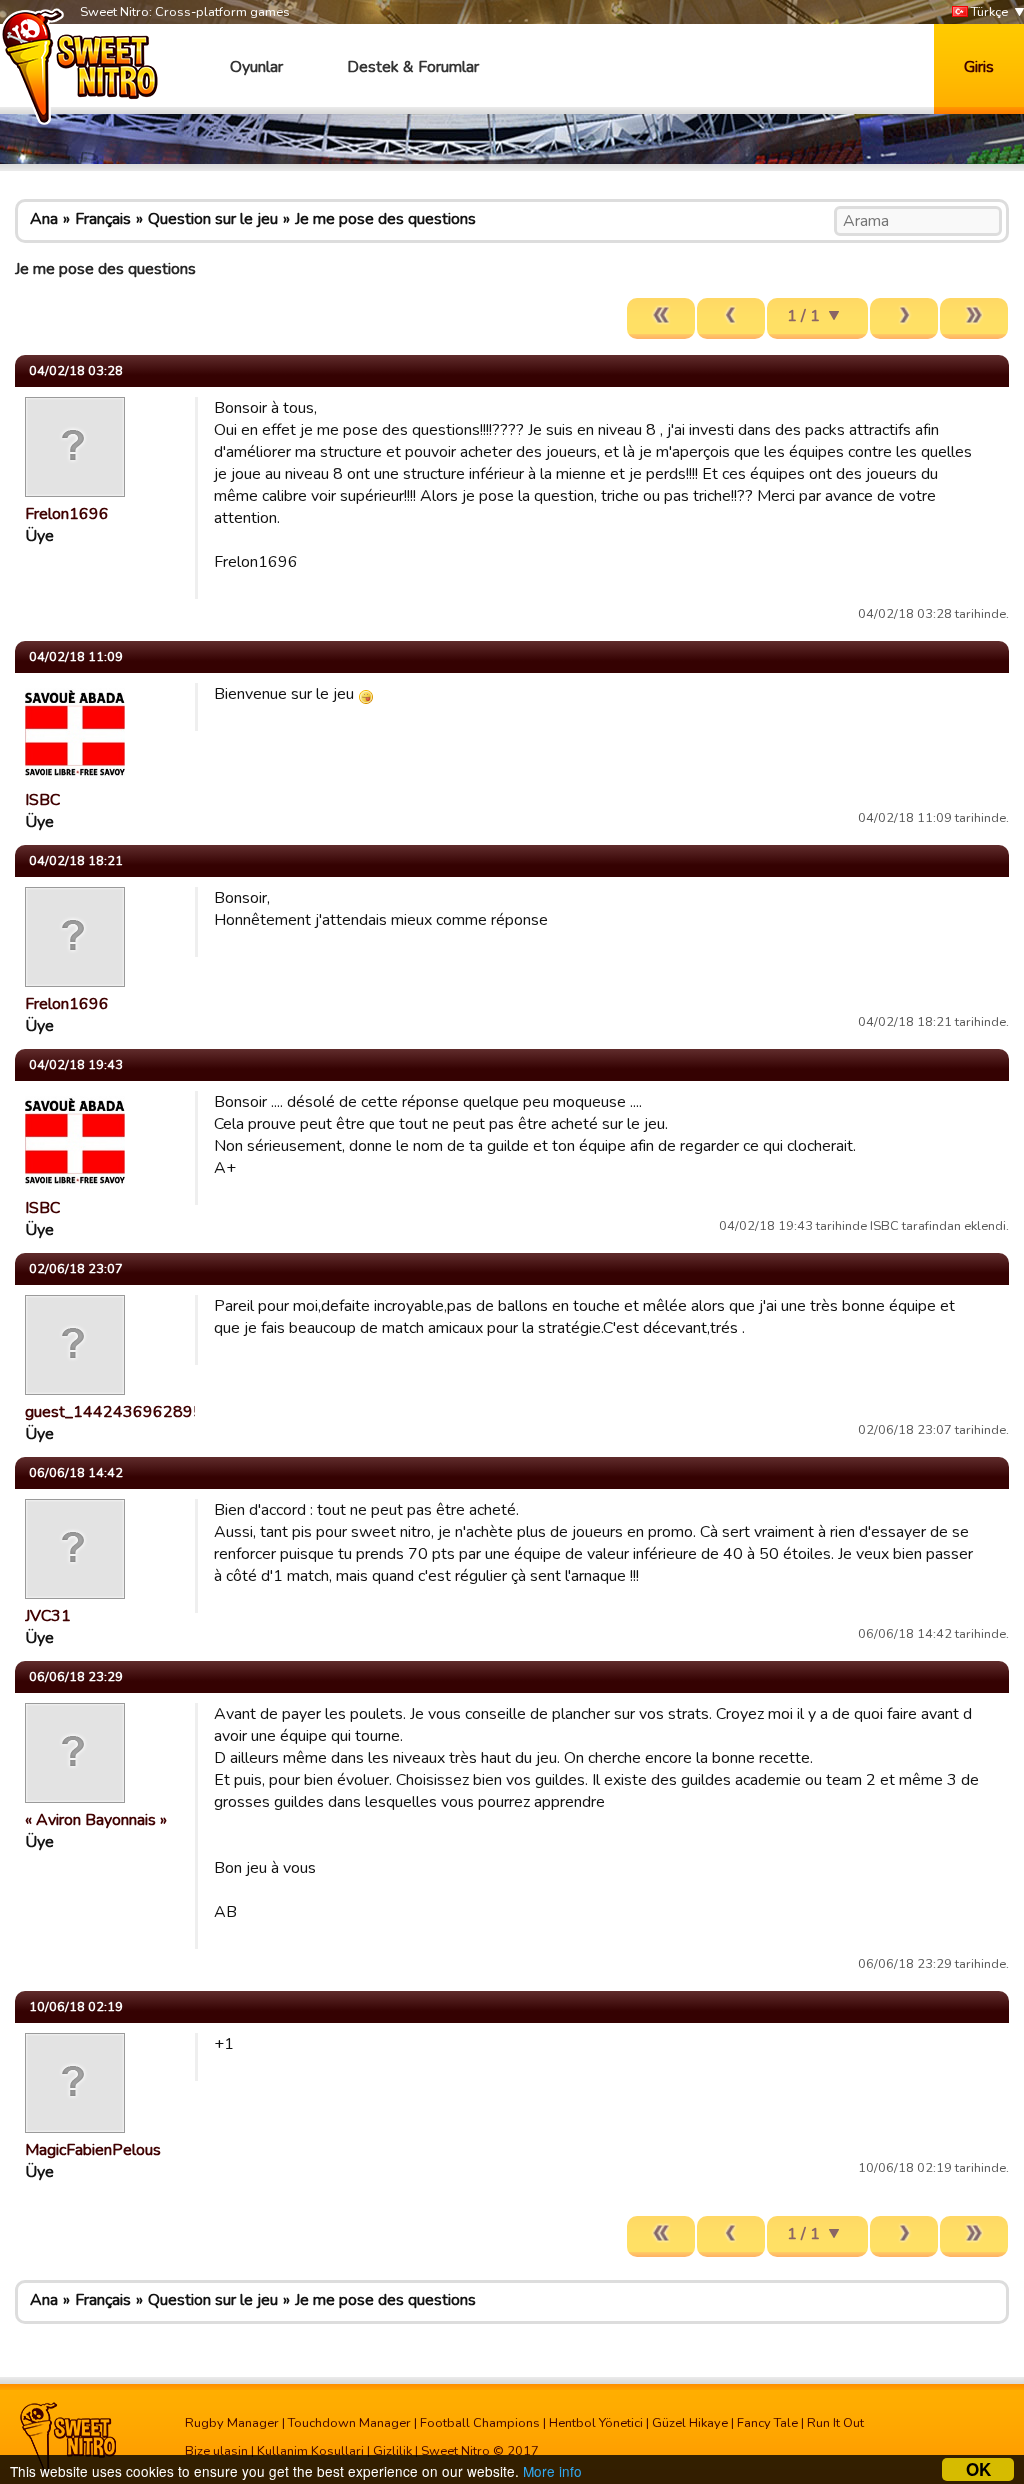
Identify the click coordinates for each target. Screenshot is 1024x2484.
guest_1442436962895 (114, 1412)
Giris (979, 67)
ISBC (42, 800)
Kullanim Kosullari (310, 2451)
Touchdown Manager (349, 2423)
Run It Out (835, 2423)
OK (978, 2469)
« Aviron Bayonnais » (96, 1820)
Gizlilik (392, 2451)
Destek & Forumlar (413, 67)
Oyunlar (256, 67)
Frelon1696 (67, 514)
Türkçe (988, 12)
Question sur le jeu (213, 219)
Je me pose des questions (385, 219)
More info (552, 2471)
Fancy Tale (767, 2423)
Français (103, 219)
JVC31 (48, 1616)
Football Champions (480, 2423)
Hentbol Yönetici (596, 2423)
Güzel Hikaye (690, 2423)
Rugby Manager (232, 2423)
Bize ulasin (216, 2451)
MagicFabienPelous (93, 2150)
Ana (44, 219)
